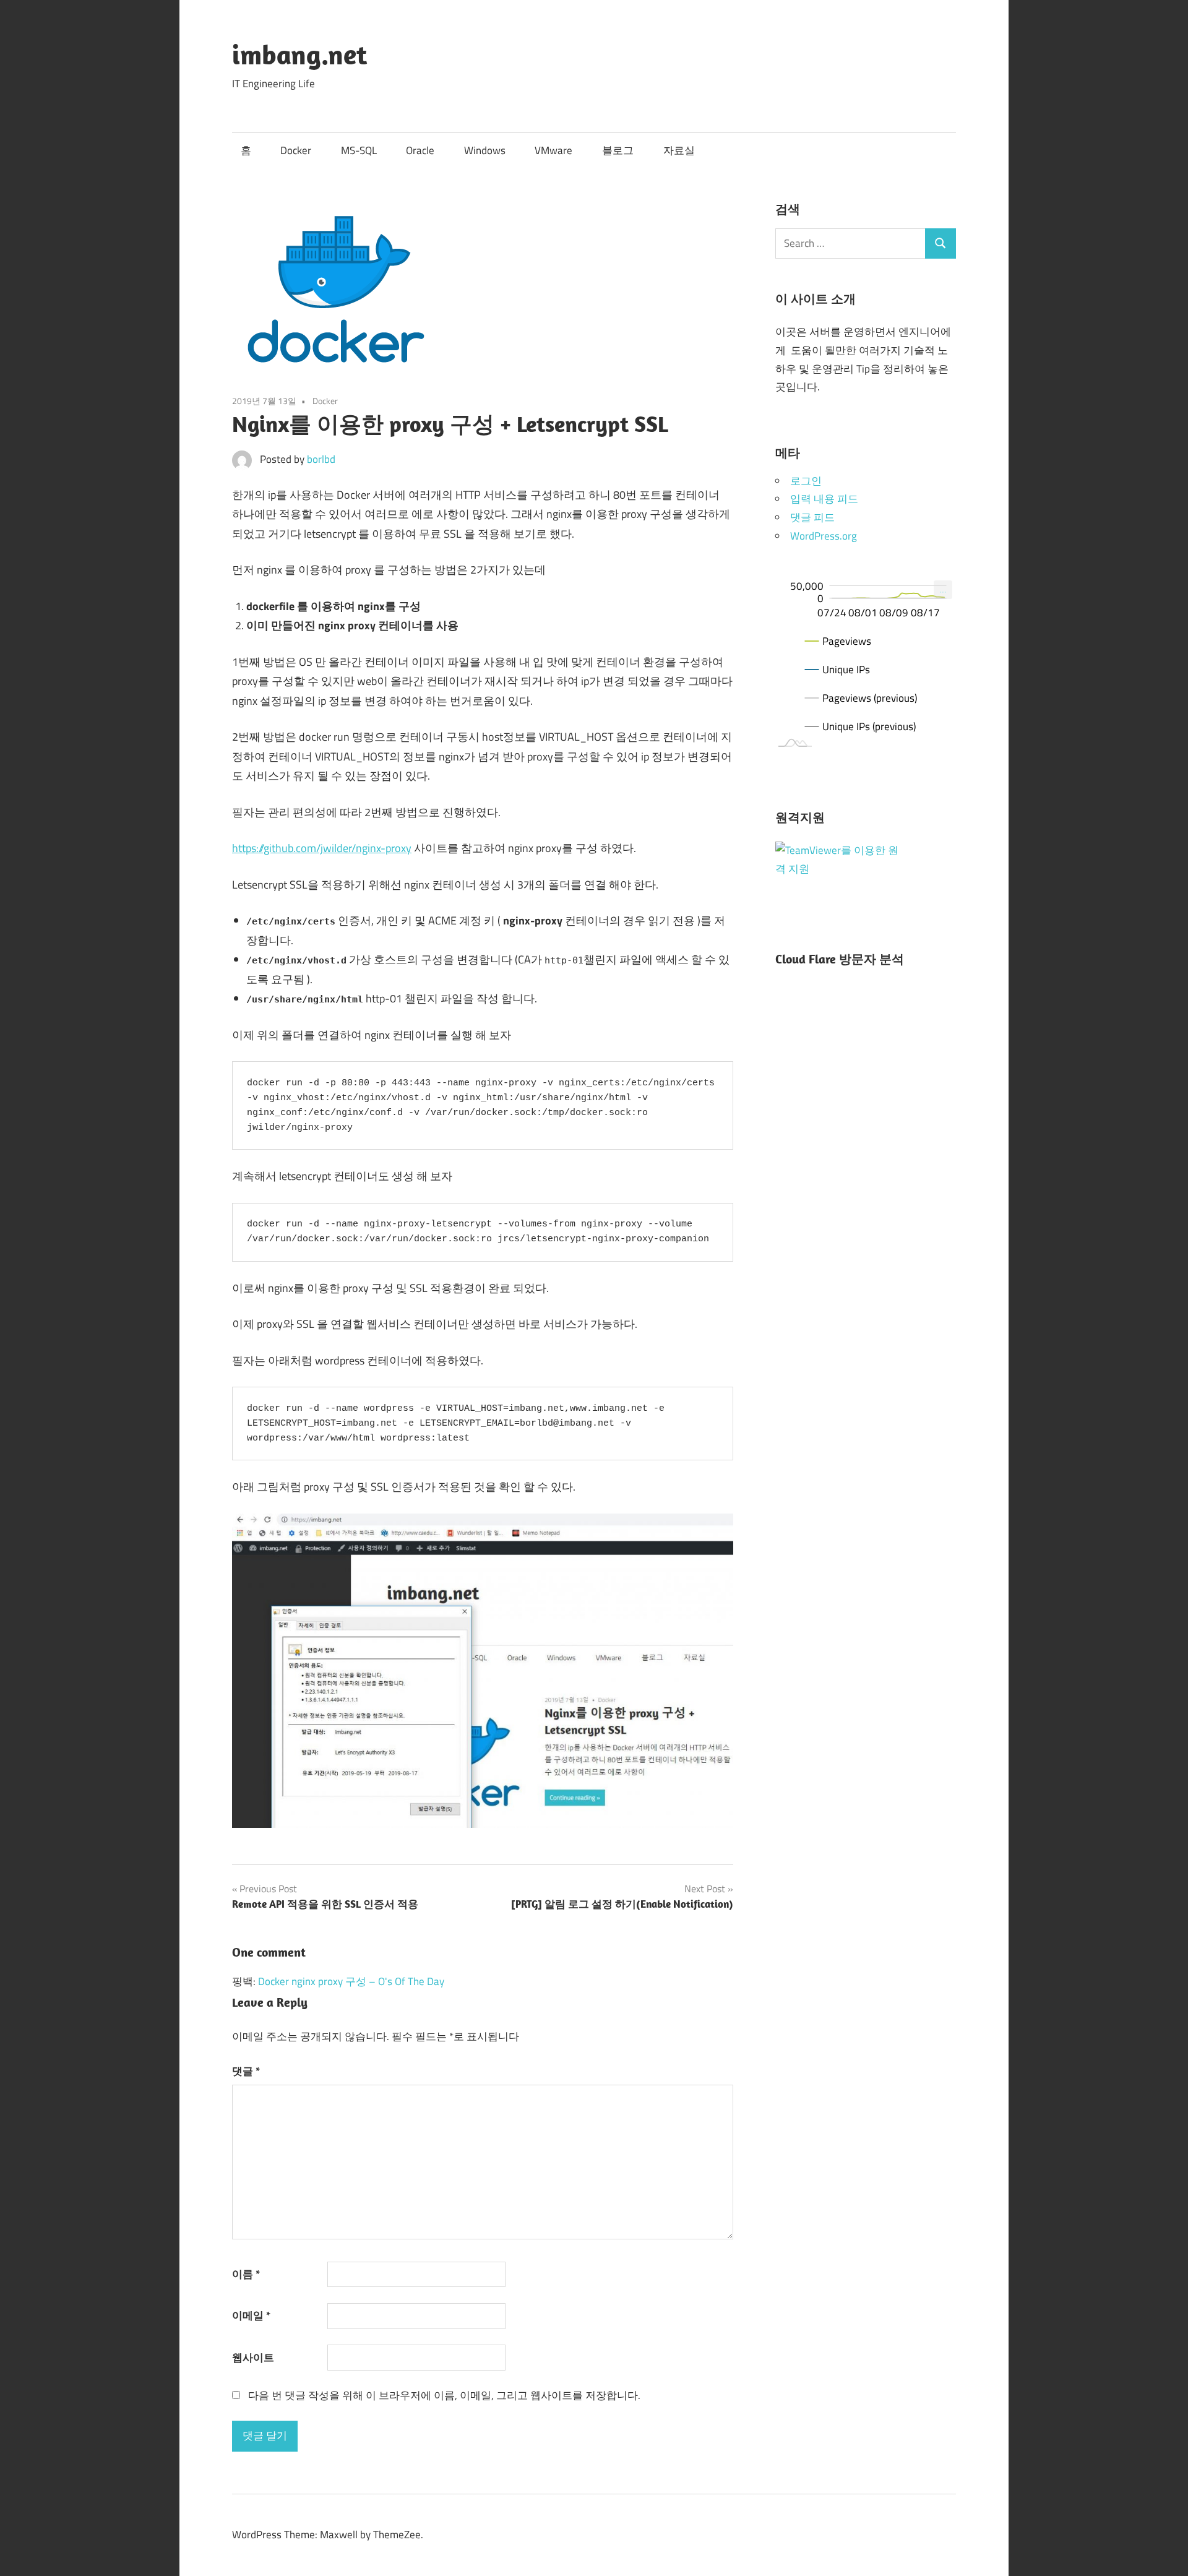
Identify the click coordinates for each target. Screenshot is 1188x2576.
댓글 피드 (812, 517)
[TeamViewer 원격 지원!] (837, 869)
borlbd (321, 459)
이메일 (251, 2315)
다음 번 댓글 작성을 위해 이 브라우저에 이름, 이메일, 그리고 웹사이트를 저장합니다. (444, 2395)
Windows (485, 150)
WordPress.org (824, 536)
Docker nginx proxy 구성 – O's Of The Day (351, 1981)
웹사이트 (253, 2358)
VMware (553, 150)
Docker (296, 150)
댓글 (246, 2071)
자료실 (679, 150)
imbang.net (299, 54)
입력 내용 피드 (824, 499)
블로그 (618, 150)
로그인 (806, 481)
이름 (246, 2274)
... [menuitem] (943, 589)
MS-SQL (359, 150)
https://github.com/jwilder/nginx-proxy (322, 848)
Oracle (420, 150)
